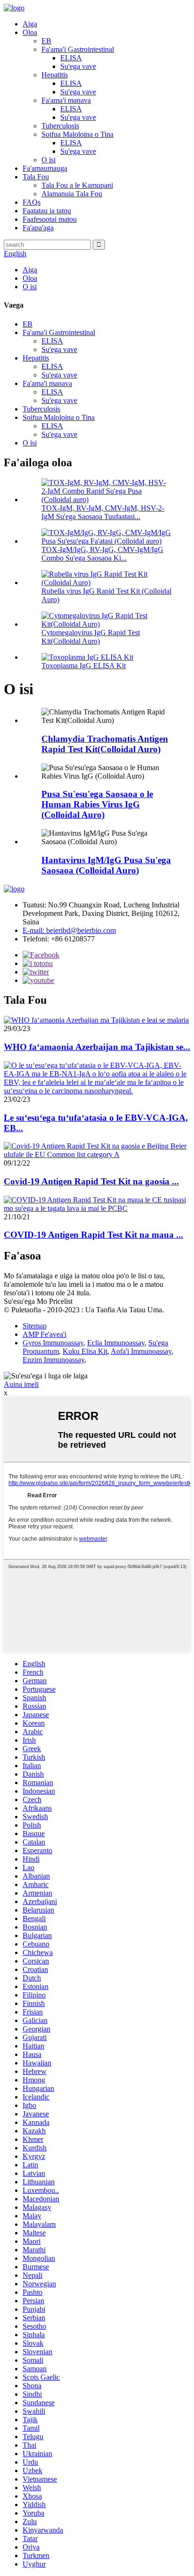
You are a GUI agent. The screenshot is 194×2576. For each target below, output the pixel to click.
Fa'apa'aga (38, 228)
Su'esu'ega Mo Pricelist (38, 1301)
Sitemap (35, 1326)
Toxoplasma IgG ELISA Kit (84, 666)
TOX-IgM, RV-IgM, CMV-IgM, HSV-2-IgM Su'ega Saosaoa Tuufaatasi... (103, 512)
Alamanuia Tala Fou (72, 194)
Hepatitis (55, 75)
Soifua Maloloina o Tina (77, 134)
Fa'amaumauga (45, 168)
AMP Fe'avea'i (44, 1334)
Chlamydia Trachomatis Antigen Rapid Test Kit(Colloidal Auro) (105, 744)
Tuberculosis (60, 126)
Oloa (30, 32)
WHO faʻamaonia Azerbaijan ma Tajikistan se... (97, 1047)
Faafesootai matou (50, 219)
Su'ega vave (78, 66)
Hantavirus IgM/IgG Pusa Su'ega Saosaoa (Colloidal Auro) (106, 865)
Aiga (30, 24)
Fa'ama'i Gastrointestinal (78, 49)
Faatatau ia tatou (47, 211)
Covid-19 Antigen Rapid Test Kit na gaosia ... (91, 1181)
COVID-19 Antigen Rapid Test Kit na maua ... (93, 1235)
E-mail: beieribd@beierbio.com (69, 930)
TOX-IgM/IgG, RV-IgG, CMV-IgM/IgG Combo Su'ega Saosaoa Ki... (102, 554)
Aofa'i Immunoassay (141, 1351)
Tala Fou (36, 177)
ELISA (71, 58)
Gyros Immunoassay (53, 1343)
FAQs (32, 202)
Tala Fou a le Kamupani (77, 185)
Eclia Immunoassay (116, 1343)
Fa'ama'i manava (66, 100)
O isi (48, 160)
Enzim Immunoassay (53, 1360)
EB (46, 41)
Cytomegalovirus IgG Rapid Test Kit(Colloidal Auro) (91, 637)
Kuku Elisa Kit (85, 1351)
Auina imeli (21, 1384)
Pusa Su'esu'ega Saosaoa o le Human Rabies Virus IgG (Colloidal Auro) (97, 804)
